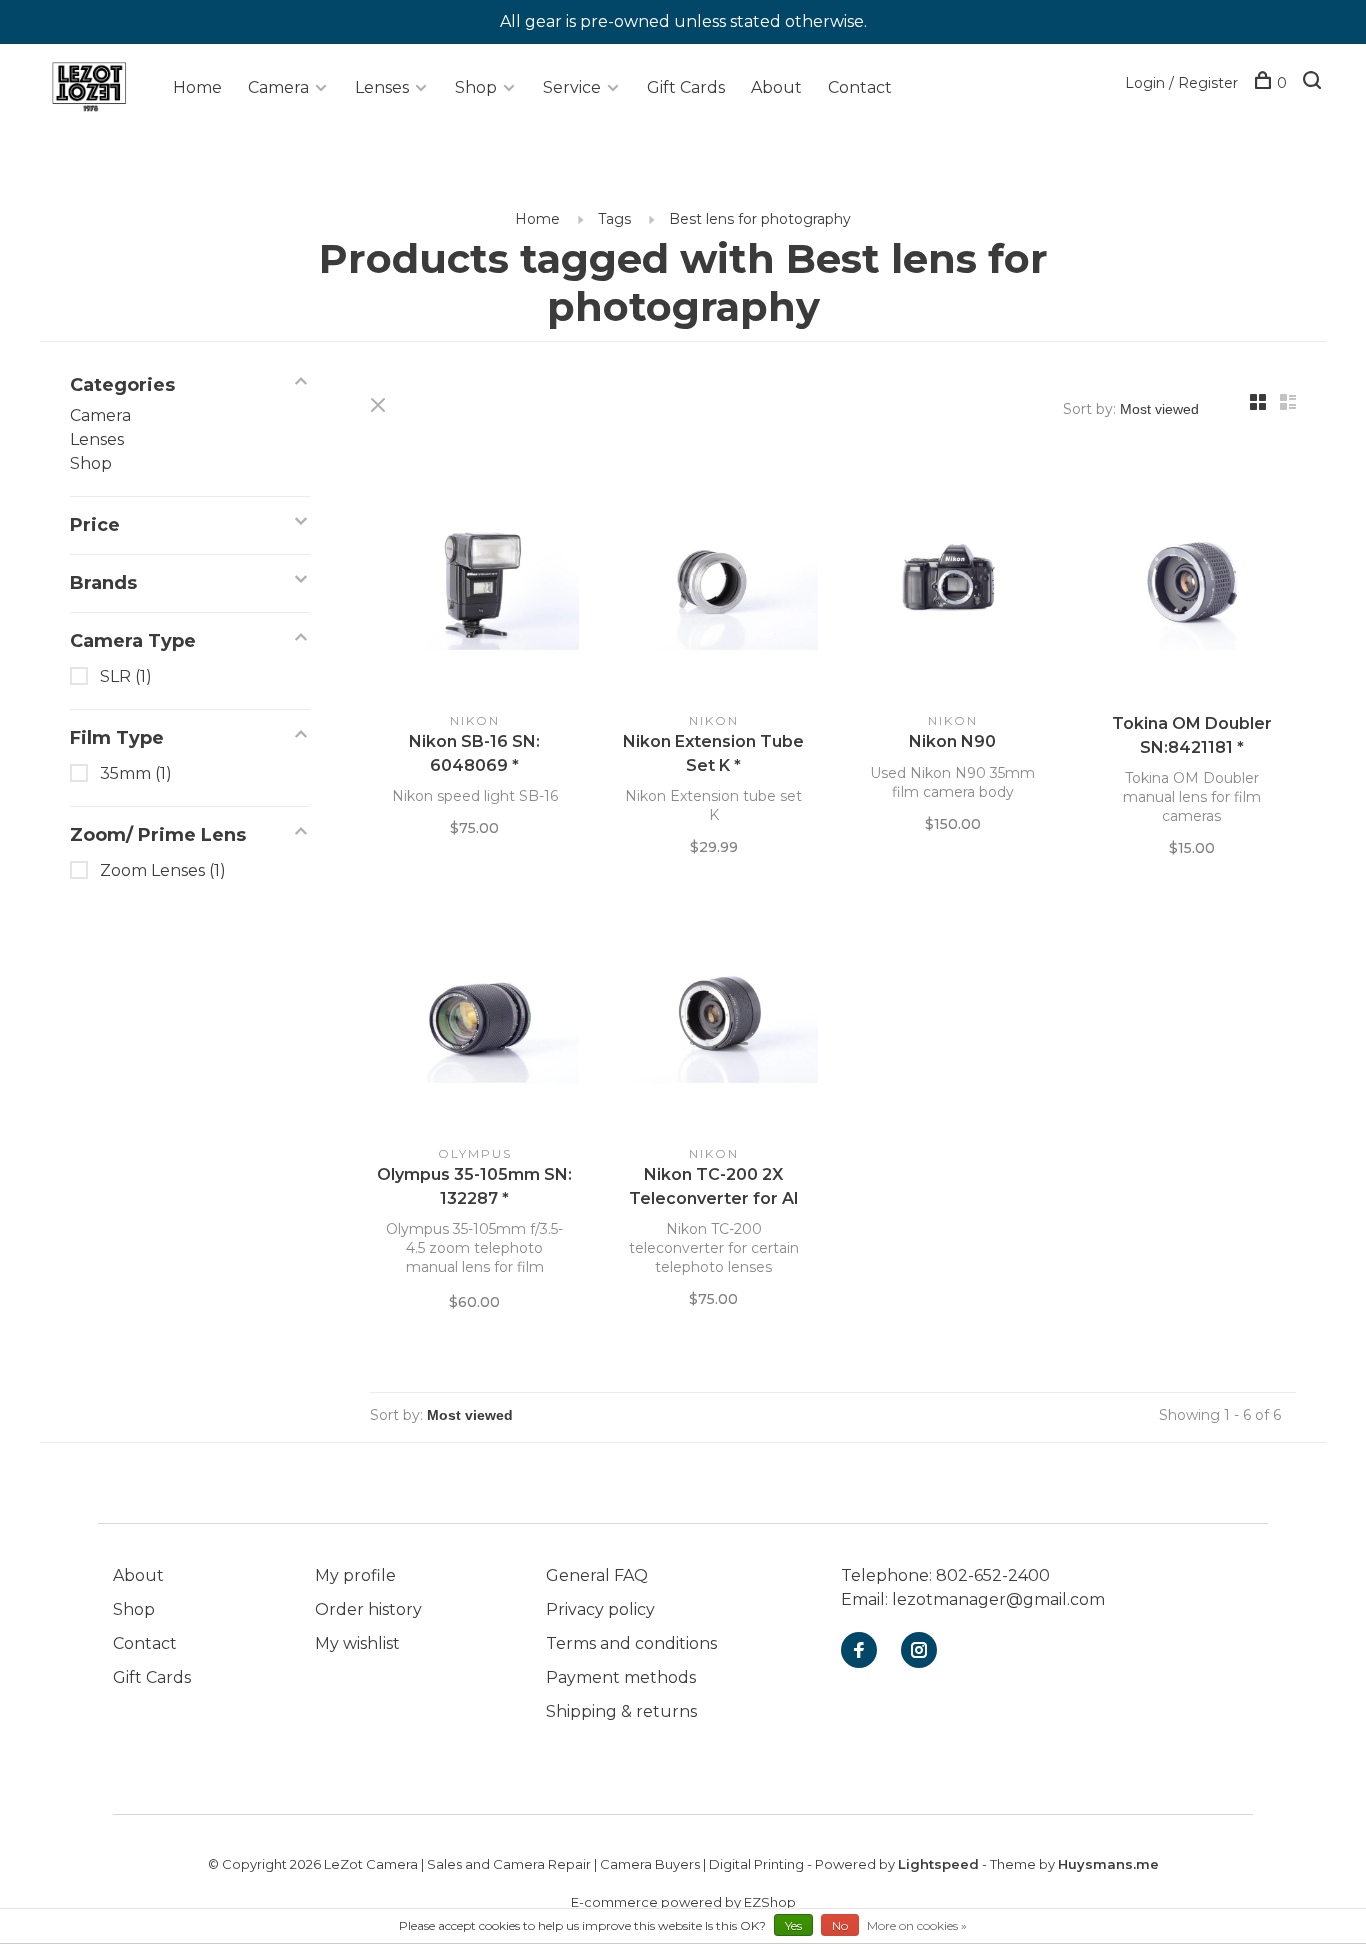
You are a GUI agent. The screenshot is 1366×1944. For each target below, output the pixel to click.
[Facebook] (859, 1651)
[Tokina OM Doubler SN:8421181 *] (1191, 584)
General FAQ (597, 1575)
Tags (614, 219)
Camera (278, 87)
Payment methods (621, 1677)
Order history (368, 1609)
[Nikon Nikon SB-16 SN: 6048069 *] (474, 584)
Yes (793, 1925)
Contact (860, 87)
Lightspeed (938, 1864)
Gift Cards (686, 87)
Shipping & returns (621, 1711)
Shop (476, 87)
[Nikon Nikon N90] (952, 584)
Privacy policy (600, 1609)
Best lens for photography (760, 219)
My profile (355, 1575)
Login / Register (1181, 83)
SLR (126, 676)
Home (197, 87)
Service (572, 87)
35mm (136, 773)
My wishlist (357, 1643)
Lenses (382, 87)
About (776, 87)
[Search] (1314, 83)
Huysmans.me (1108, 1864)
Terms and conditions (631, 1643)
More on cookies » (917, 1925)
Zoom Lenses (163, 870)
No (840, 1925)
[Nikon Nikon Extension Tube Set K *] (713, 584)
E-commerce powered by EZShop (683, 1902)
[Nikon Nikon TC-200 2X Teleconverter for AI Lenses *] (713, 1017)
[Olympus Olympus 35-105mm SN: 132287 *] (474, 1017)
